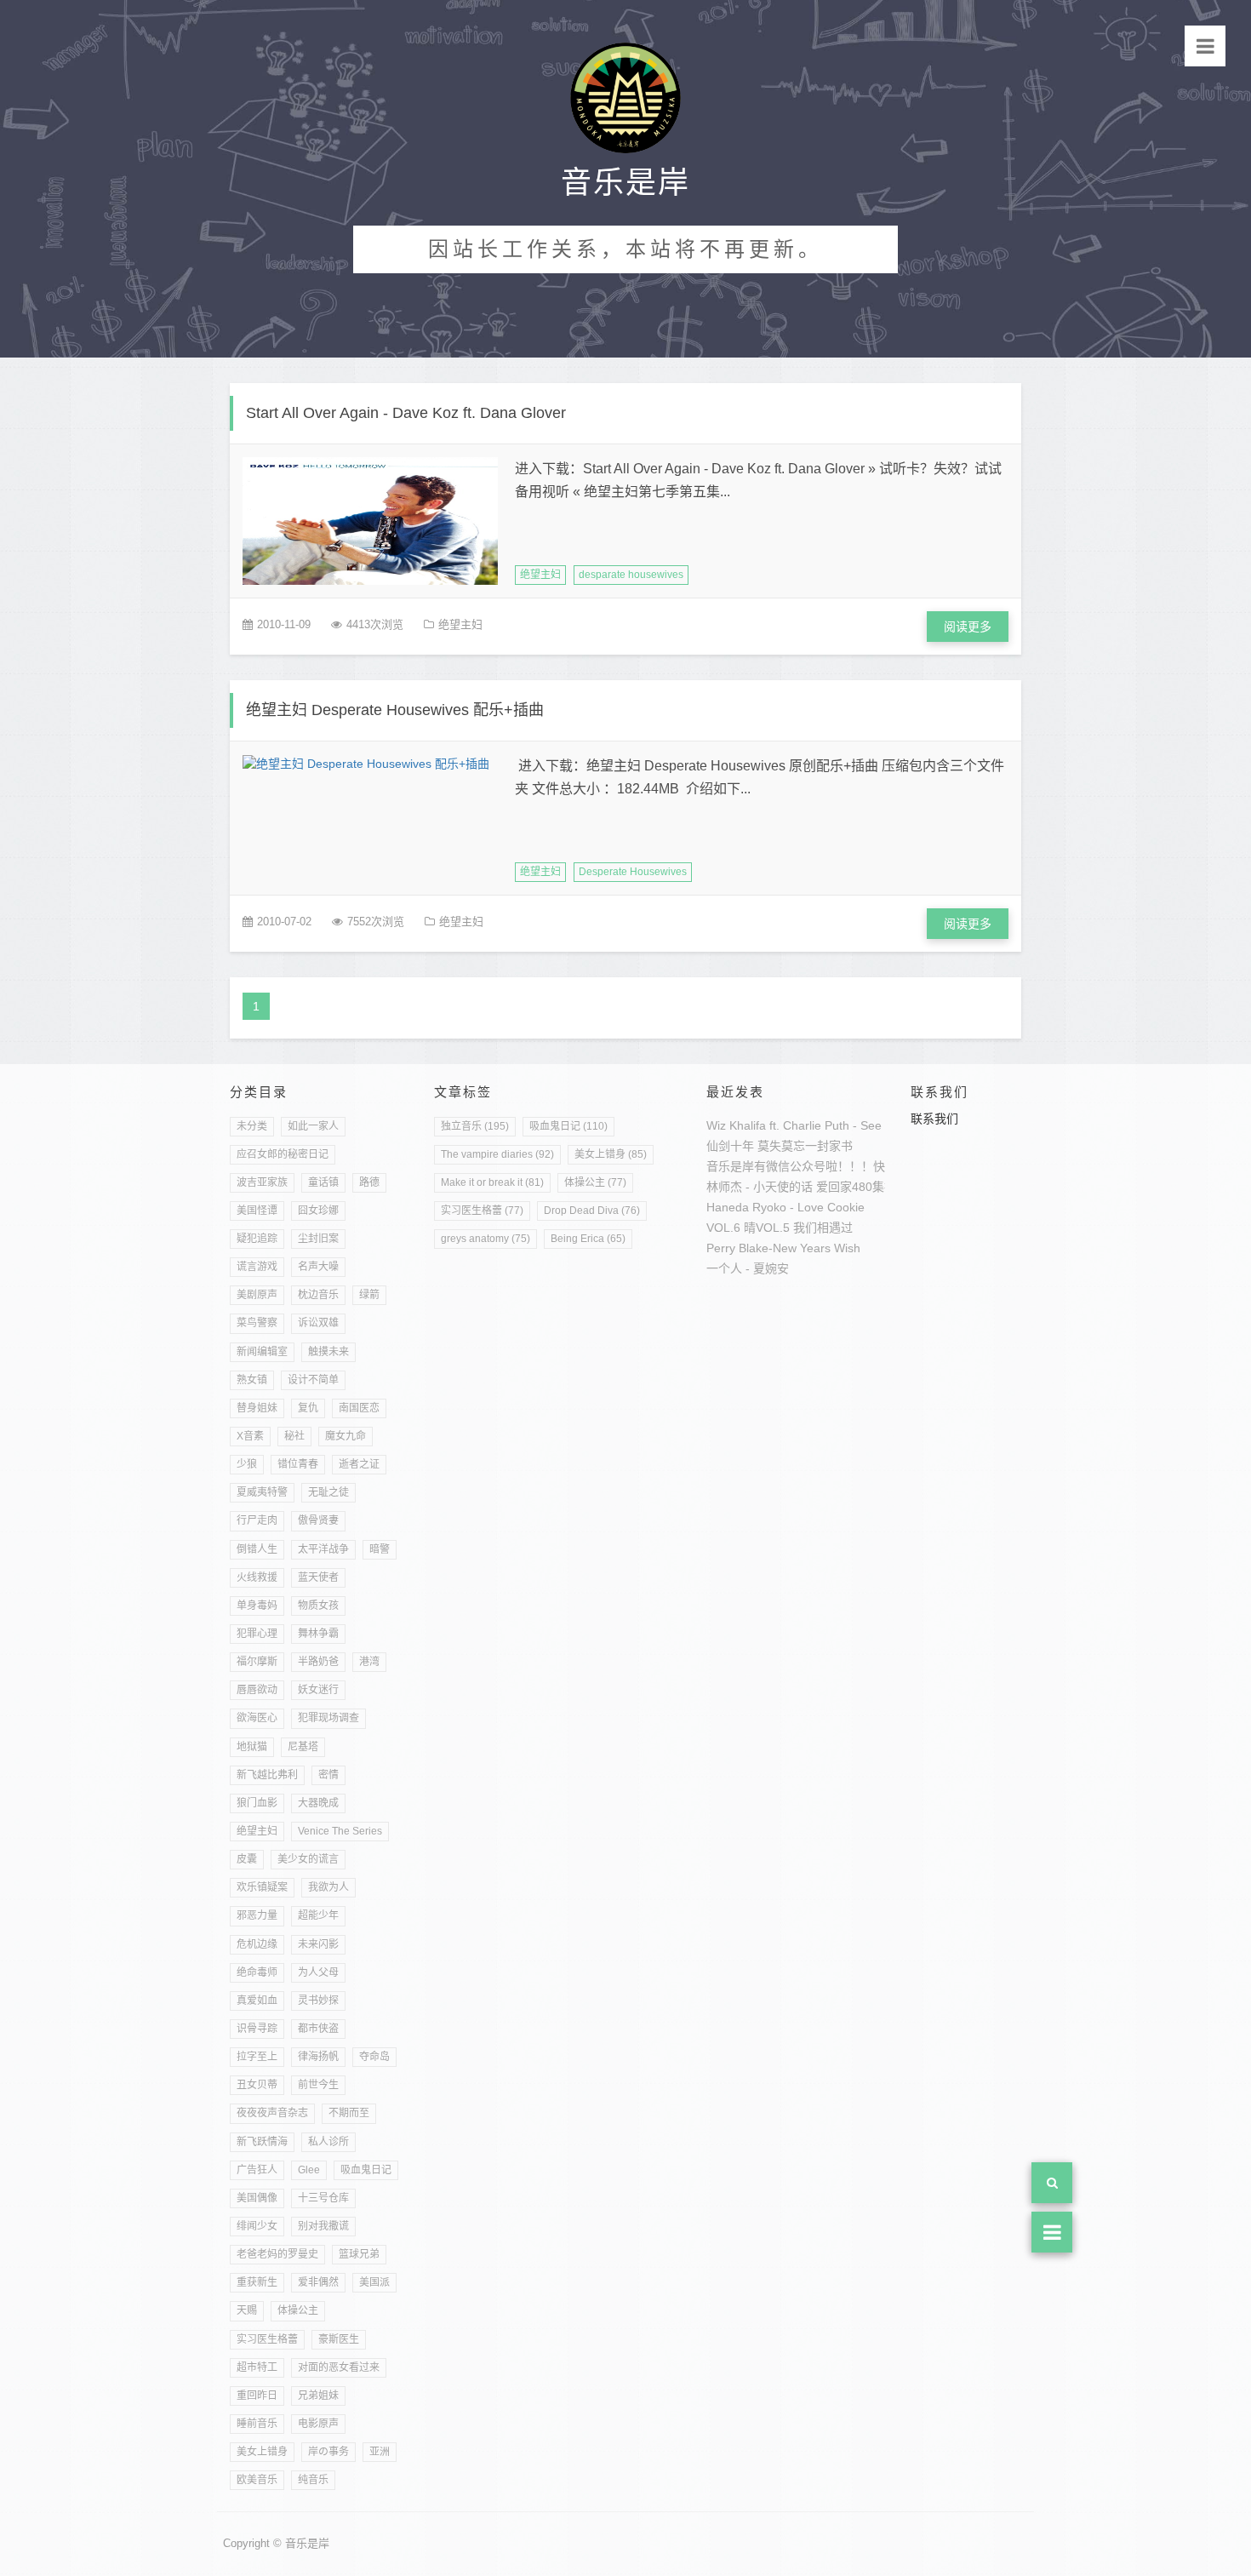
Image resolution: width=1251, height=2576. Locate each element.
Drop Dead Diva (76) (592, 1211)
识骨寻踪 (257, 2029)
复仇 (308, 1408)
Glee (309, 2170)
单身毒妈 (257, 1606)
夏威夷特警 (262, 1492)
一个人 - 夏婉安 (748, 1268)
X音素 (250, 1436)
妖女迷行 (318, 1690)
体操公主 (298, 2310)
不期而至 (349, 2113)
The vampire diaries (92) (497, 1154)
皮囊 (247, 1859)
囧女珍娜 (318, 1211)
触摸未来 (328, 1352)
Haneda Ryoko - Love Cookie (785, 1207)
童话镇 (323, 1182)
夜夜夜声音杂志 (272, 2113)
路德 (369, 1182)
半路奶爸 (318, 1662)
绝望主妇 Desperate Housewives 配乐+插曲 (395, 710)
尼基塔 (303, 1747)
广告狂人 (257, 2170)
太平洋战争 (323, 1549)
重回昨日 (257, 2396)
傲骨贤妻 (318, 1520)
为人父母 (318, 1972)
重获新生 (257, 2282)
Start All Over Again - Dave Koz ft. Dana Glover (406, 413)
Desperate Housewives (633, 872)
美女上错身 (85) (611, 1154)
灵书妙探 (318, 2001)
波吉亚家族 (262, 1182)
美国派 (374, 2282)
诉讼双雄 (318, 1323)
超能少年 (318, 1915)
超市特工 (257, 2367)
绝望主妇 (540, 575)
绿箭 (369, 1295)
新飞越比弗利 (267, 1775)
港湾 (369, 1662)
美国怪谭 (257, 1211)
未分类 (252, 1126)
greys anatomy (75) (486, 1239)
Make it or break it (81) (492, 1182)
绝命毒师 (257, 1972)
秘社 (294, 1436)
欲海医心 (257, 1718)
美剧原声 (257, 1295)
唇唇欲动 (257, 1690)
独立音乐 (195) (475, 1126)
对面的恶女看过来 (339, 2367)
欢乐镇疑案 (262, 1887)
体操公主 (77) (595, 1182)
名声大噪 (318, 1267)
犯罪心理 (257, 1634)
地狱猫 (252, 1747)
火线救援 (257, 1577)
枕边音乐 (318, 1295)
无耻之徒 (328, 1492)
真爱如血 (257, 2001)
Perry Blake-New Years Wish (783, 1248)
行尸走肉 (257, 1520)
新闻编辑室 (262, 1352)
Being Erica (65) (588, 1239)
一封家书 (829, 1146)
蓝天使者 (318, 1577)
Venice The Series (340, 1831)
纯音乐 (313, 2480)
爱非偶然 (318, 2282)
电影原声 (318, 2424)
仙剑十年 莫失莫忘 (756, 1146)
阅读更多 (968, 627)
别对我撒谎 (323, 2226)
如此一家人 (313, 1126)
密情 (328, 1775)
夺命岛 (374, 2057)
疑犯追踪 (257, 1239)
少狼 (247, 1464)
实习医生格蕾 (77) (482, 1211)
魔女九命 (346, 1436)
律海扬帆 (318, 2057)
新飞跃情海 (262, 2142)
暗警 (380, 1549)
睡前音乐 (257, 2424)
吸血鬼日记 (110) (568, 1126)
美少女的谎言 (308, 1859)
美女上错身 (262, 2452)
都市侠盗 (318, 2029)
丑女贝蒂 (257, 2085)
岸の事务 (328, 2452)
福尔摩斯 (257, 1662)
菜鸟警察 (257, 1323)
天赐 (247, 2310)
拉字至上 (257, 2057)
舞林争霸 (318, 1634)
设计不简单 (313, 1380)
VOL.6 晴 (731, 1228)
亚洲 (380, 2452)
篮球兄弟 (359, 2254)
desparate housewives (631, 575)
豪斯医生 (339, 2339)
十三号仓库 (323, 2198)
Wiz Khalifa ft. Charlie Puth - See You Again (823, 1125)
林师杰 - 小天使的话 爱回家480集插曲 (807, 1187)
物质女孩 (318, 1606)
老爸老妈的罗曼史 (277, 2254)
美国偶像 (257, 2198)
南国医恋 (359, 1408)
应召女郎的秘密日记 (283, 1154)
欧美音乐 (257, 2480)
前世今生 (318, 2085)
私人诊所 (328, 2142)
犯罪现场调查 (328, 1718)
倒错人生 (257, 1549)
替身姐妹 (257, 1408)
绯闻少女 (257, 2226)
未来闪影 (318, 1944)
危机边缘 (257, 1944)
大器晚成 (318, 1803)
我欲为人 (328, 1887)
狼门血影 (257, 1803)
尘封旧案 (318, 1239)
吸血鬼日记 (366, 2170)
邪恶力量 (257, 1915)
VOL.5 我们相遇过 (804, 1228)
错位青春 (298, 1464)
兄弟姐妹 (318, 2396)
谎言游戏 (257, 1267)
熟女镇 (252, 1380)
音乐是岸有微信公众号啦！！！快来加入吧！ (825, 1166)
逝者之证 (359, 1464)
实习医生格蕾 (267, 2339)
